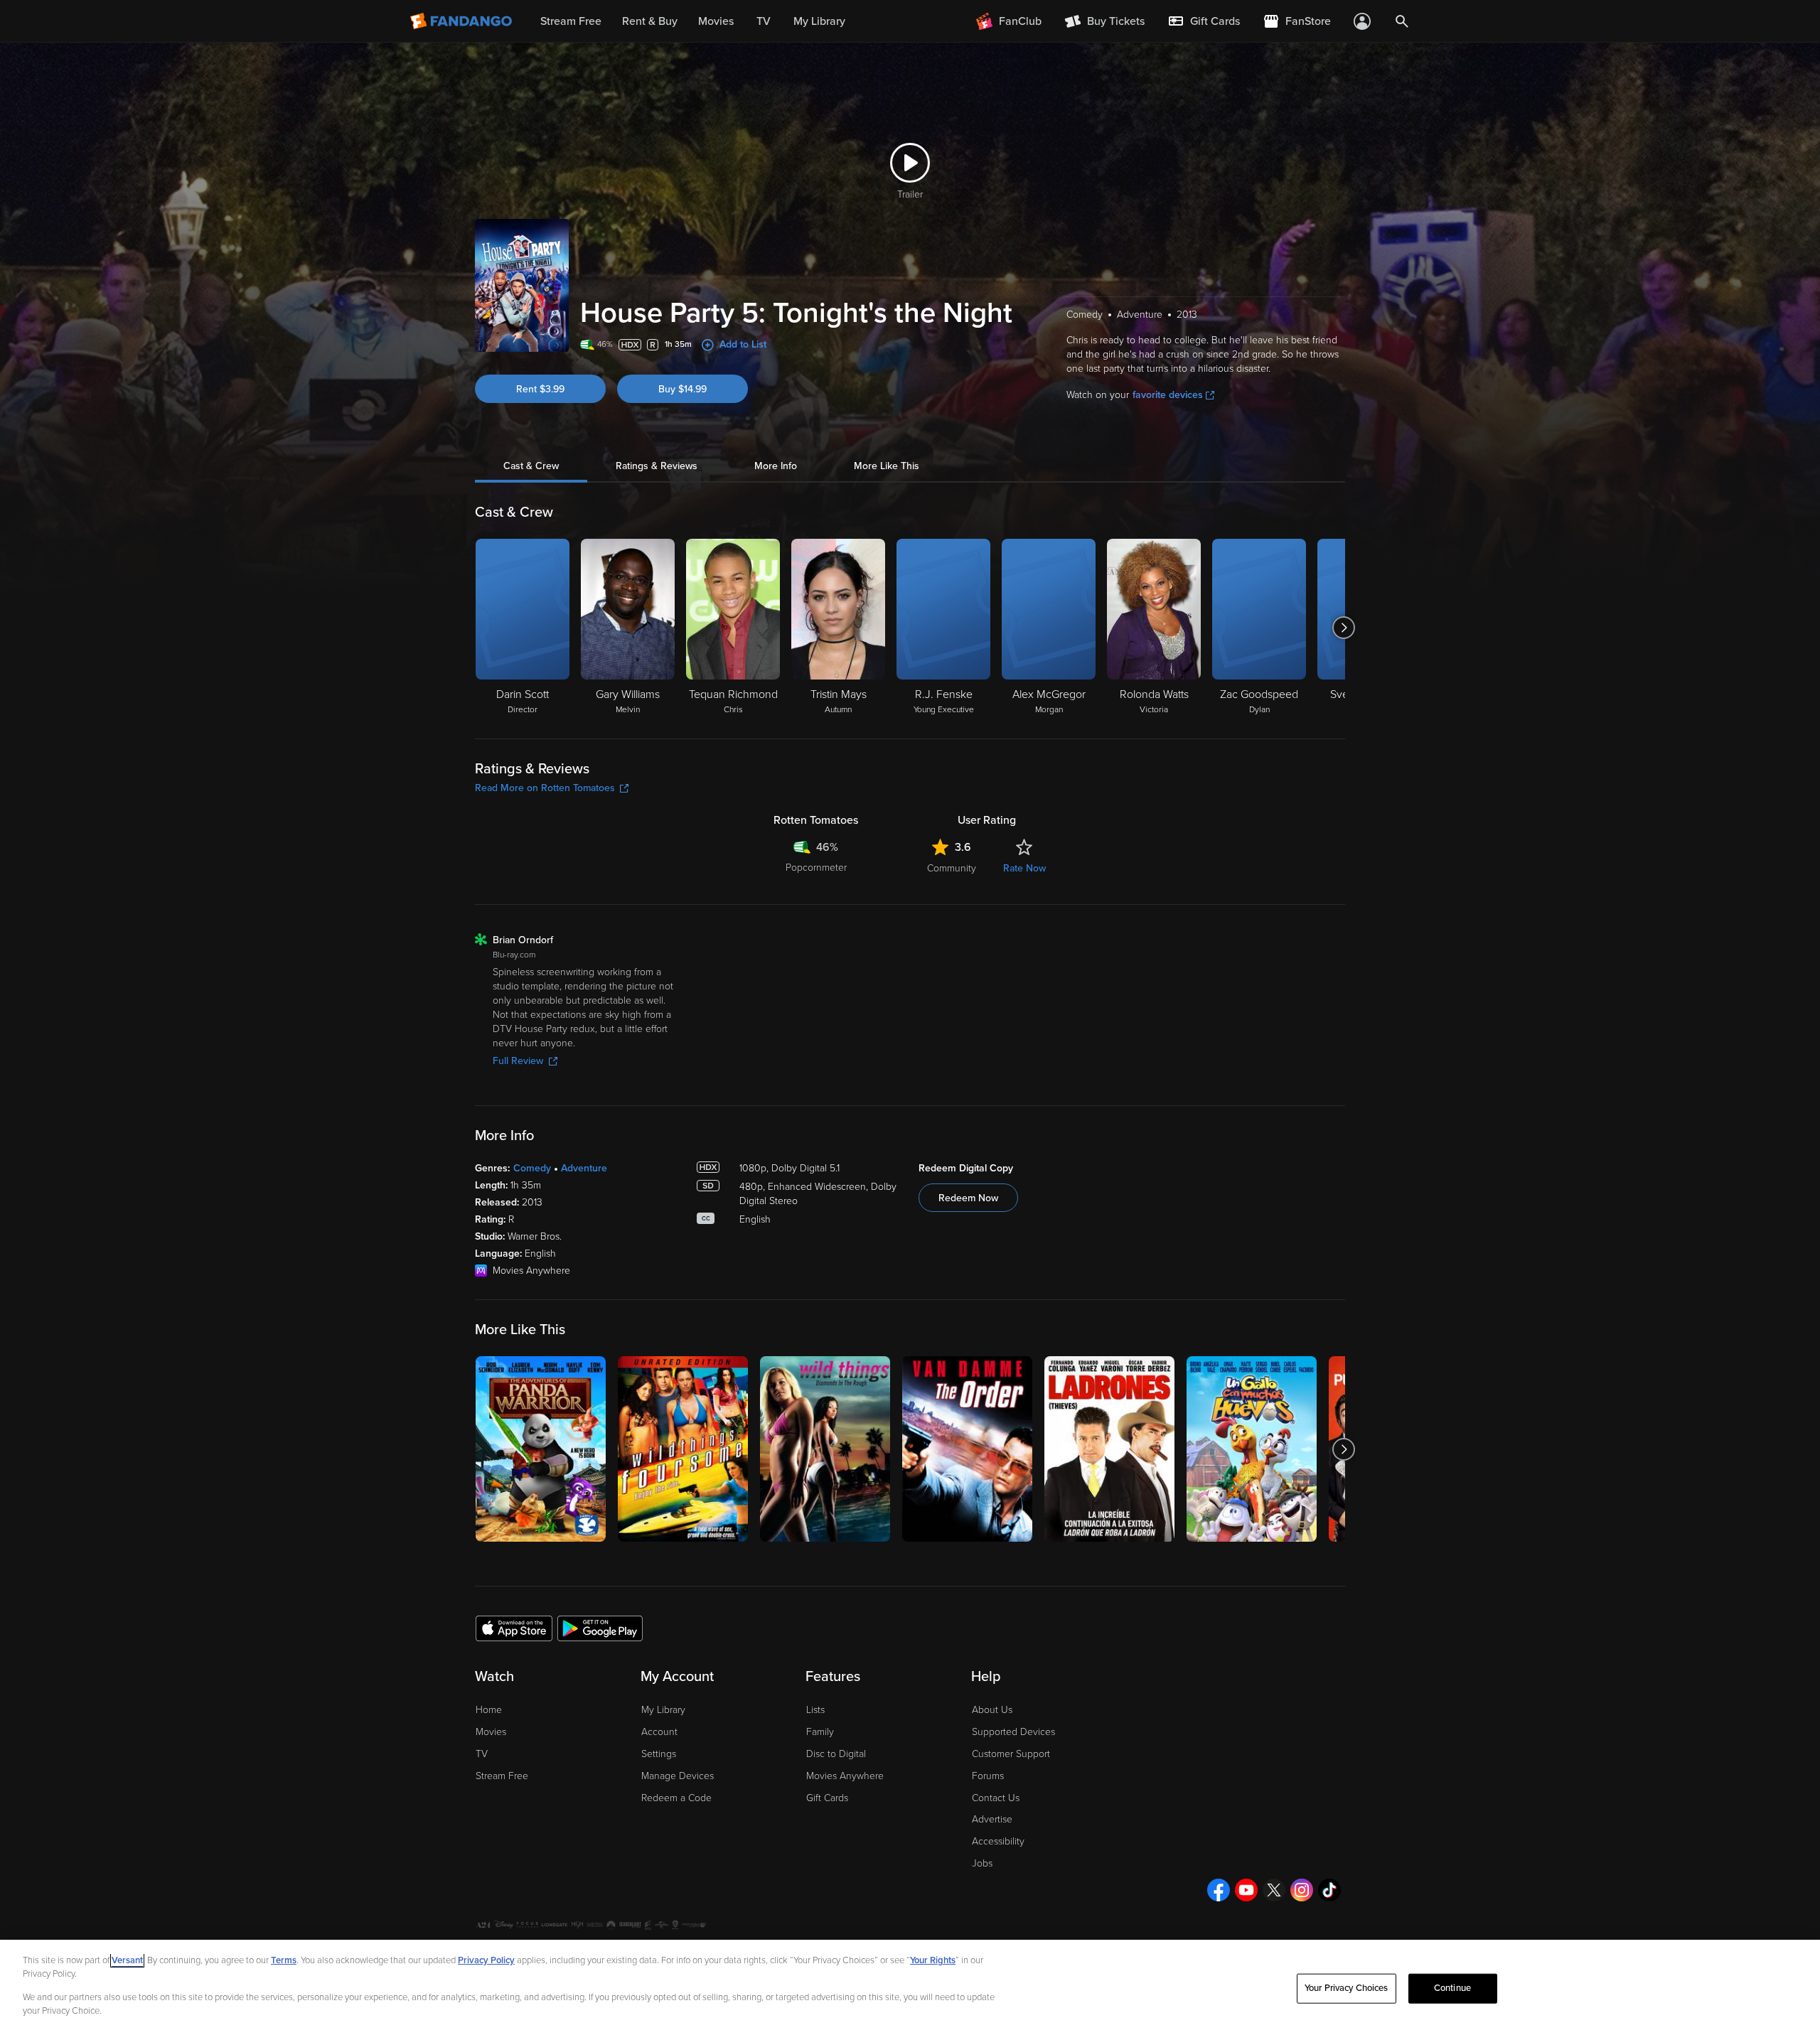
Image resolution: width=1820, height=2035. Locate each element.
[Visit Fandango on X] (1274, 1890)
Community (952, 868)
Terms (284, 1960)
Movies (491, 1732)
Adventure (584, 1168)
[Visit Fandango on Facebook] (1219, 1890)
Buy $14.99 (682, 389)
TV (482, 1754)
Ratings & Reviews (657, 466)
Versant (127, 1960)
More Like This (887, 466)
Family (820, 1732)
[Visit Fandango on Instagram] (1302, 1890)
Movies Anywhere (845, 1776)
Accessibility (998, 1841)
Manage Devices (678, 1776)
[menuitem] (1204, 21)
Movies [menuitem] (716, 21)
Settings (659, 1754)
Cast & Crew (531, 466)
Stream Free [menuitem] (571, 21)
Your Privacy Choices (1347, 1988)
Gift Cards (827, 1798)
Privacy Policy (486, 1960)
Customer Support (1011, 1754)
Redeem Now (968, 1198)
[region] (910, 1987)
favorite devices (1168, 395)
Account (659, 1732)
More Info (776, 466)
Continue (1452, 1988)
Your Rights (933, 1960)
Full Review (518, 1061)
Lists (815, 1710)
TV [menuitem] (764, 21)
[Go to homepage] (462, 21)
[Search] (1402, 21)
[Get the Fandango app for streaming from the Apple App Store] (514, 1628)
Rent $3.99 (540, 389)
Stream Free (502, 1776)
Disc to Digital (836, 1754)
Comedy (532, 1168)
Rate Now (1024, 868)
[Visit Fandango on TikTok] (1329, 1890)
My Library (663, 1710)
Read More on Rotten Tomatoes (545, 788)
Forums (988, 1776)
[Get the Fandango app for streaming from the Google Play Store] (600, 1628)
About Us (992, 1710)
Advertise (992, 1819)
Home (489, 1710)
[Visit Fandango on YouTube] (1246, 1890)
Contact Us (996, 1798)
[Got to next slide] (1343, 628)
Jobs (982, 1863)
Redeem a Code (676, 1798)
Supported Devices (1013, 1732)
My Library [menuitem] (819, 21)
